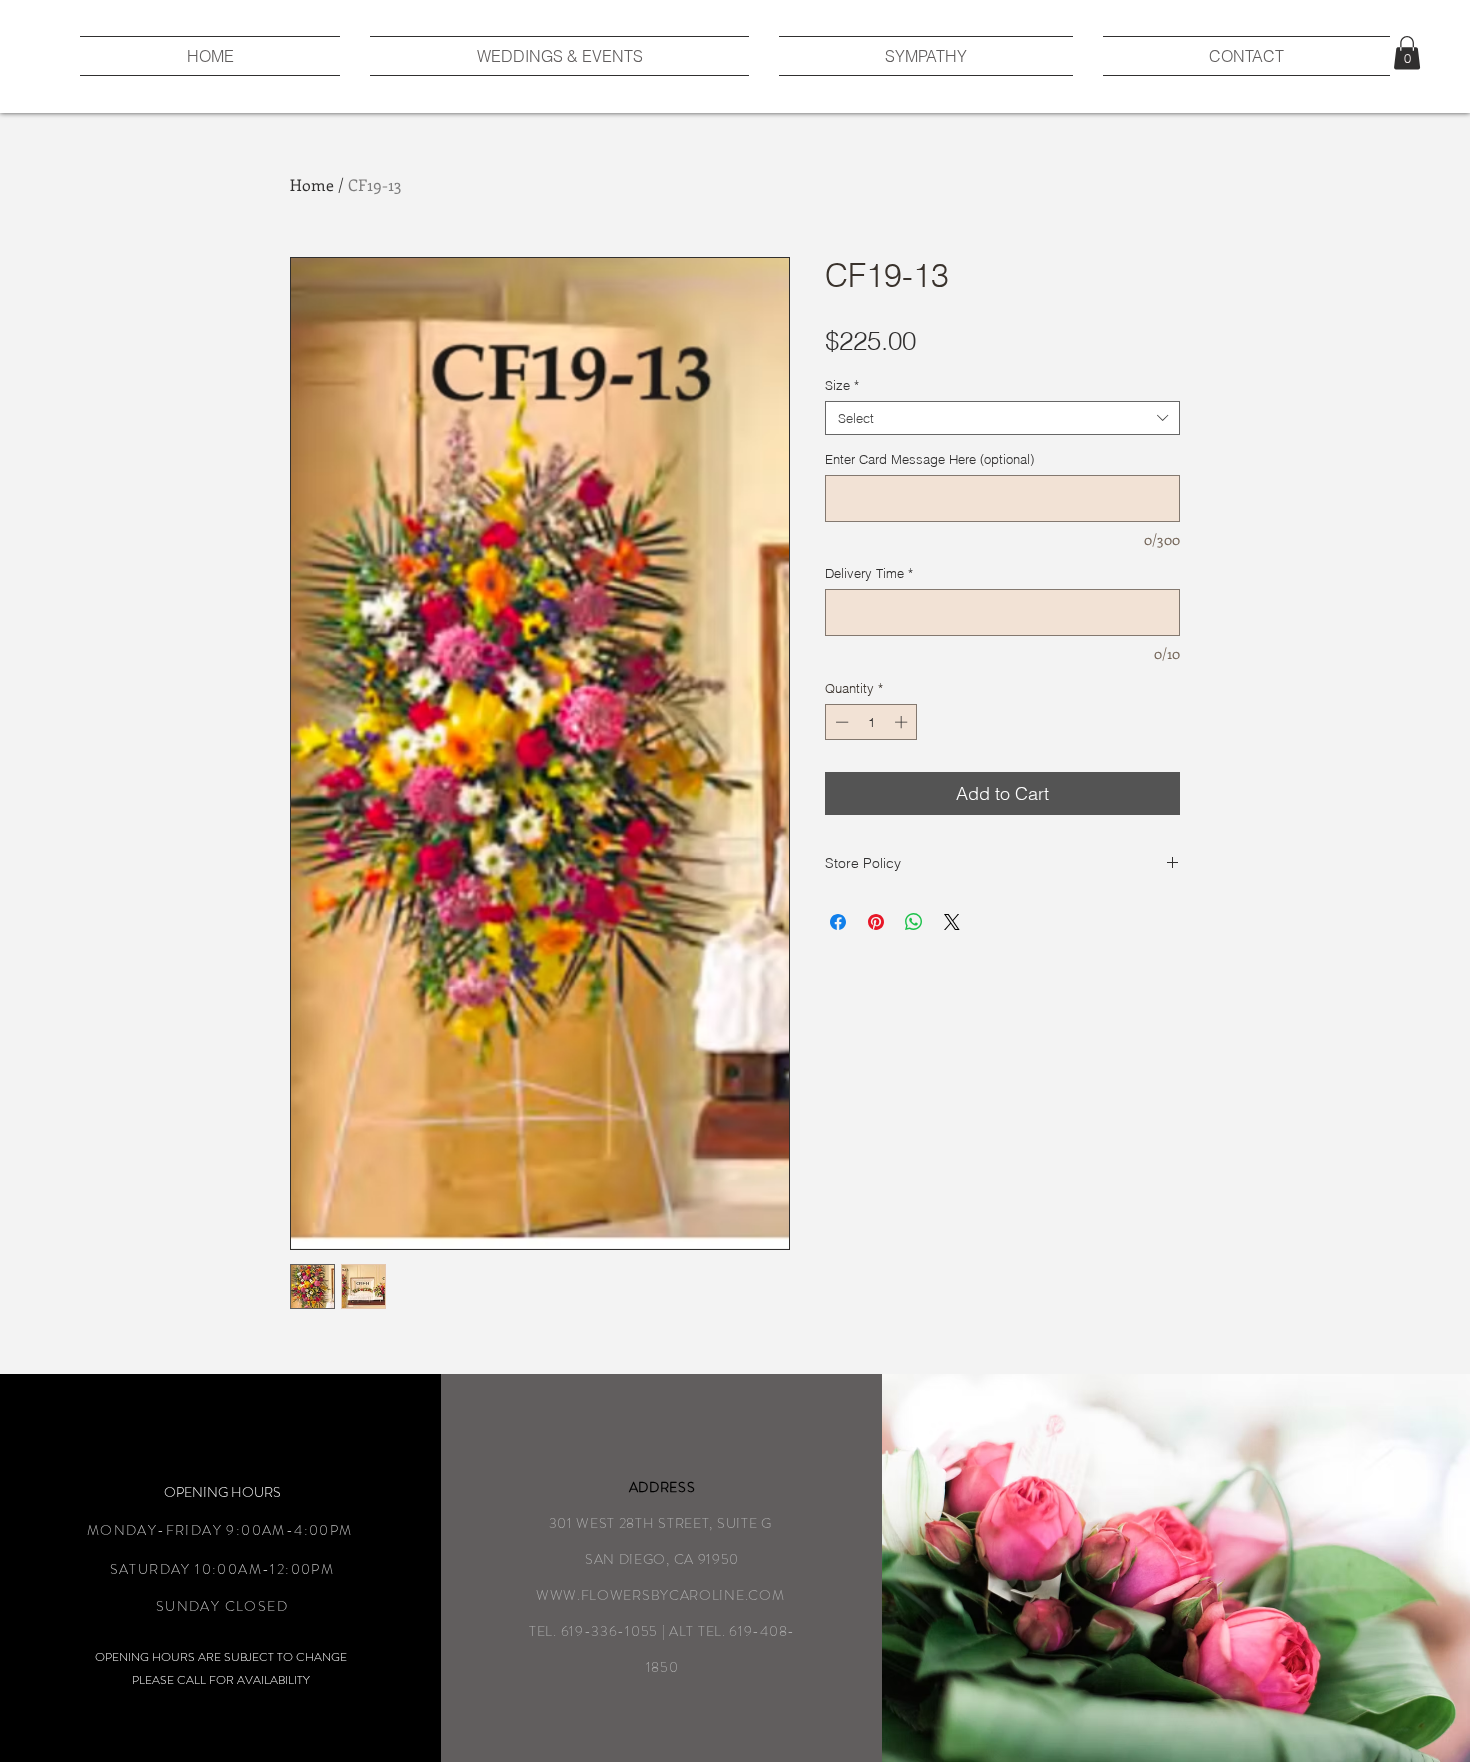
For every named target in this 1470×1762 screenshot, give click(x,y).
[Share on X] (952, 922)
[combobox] (1002, 418)
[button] (1407, 52)
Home (312, 184)
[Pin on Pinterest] (876, 922)
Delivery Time (869, 573)
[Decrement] (840, 722)
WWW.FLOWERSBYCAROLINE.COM (660, 1595)
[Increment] (903, 722)
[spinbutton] (871, 722)
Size (842, 385)
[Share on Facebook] (838, 922)
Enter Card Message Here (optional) (929, 459)
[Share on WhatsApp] (914, 922)
